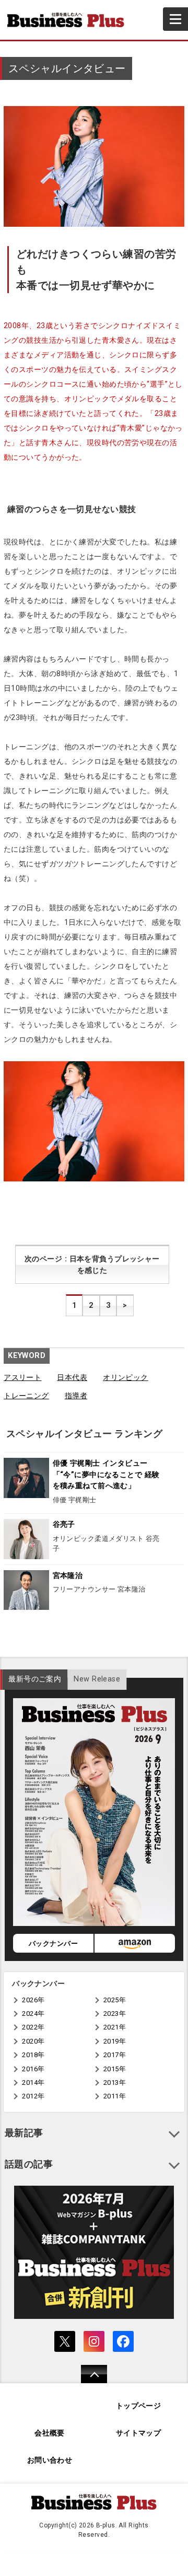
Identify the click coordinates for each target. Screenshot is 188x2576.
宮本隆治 (68, 1576)
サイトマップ (139, 2433)
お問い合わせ (50, 2460)
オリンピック (126, 1378)
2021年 (115, 2027)
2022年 (33, 2027)
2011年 (115, 2096)
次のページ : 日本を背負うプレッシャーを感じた (92, 1265)
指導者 (76, 1396)
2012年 (33, 2096)
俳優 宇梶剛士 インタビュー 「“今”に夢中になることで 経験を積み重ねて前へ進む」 (106, 1475)
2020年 (33, 2041)
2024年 (33, 2014)
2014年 (33, 2082)
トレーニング (26, 1396)
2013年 (115, 2082)
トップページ (139, 2406)
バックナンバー (53, 1943)
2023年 (115, 2014)
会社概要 (50, 2433)
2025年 (115, 2000)
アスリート (22, 1378)
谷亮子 (64, 1524)
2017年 (115, 2055)
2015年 (115, 2069)
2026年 (33, 2000)
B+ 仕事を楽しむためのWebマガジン (70, 20)
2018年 (33, 2055)
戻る (89, 2381)
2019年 (115, 2041)
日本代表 (72, 1378)
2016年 (33, 2069)
